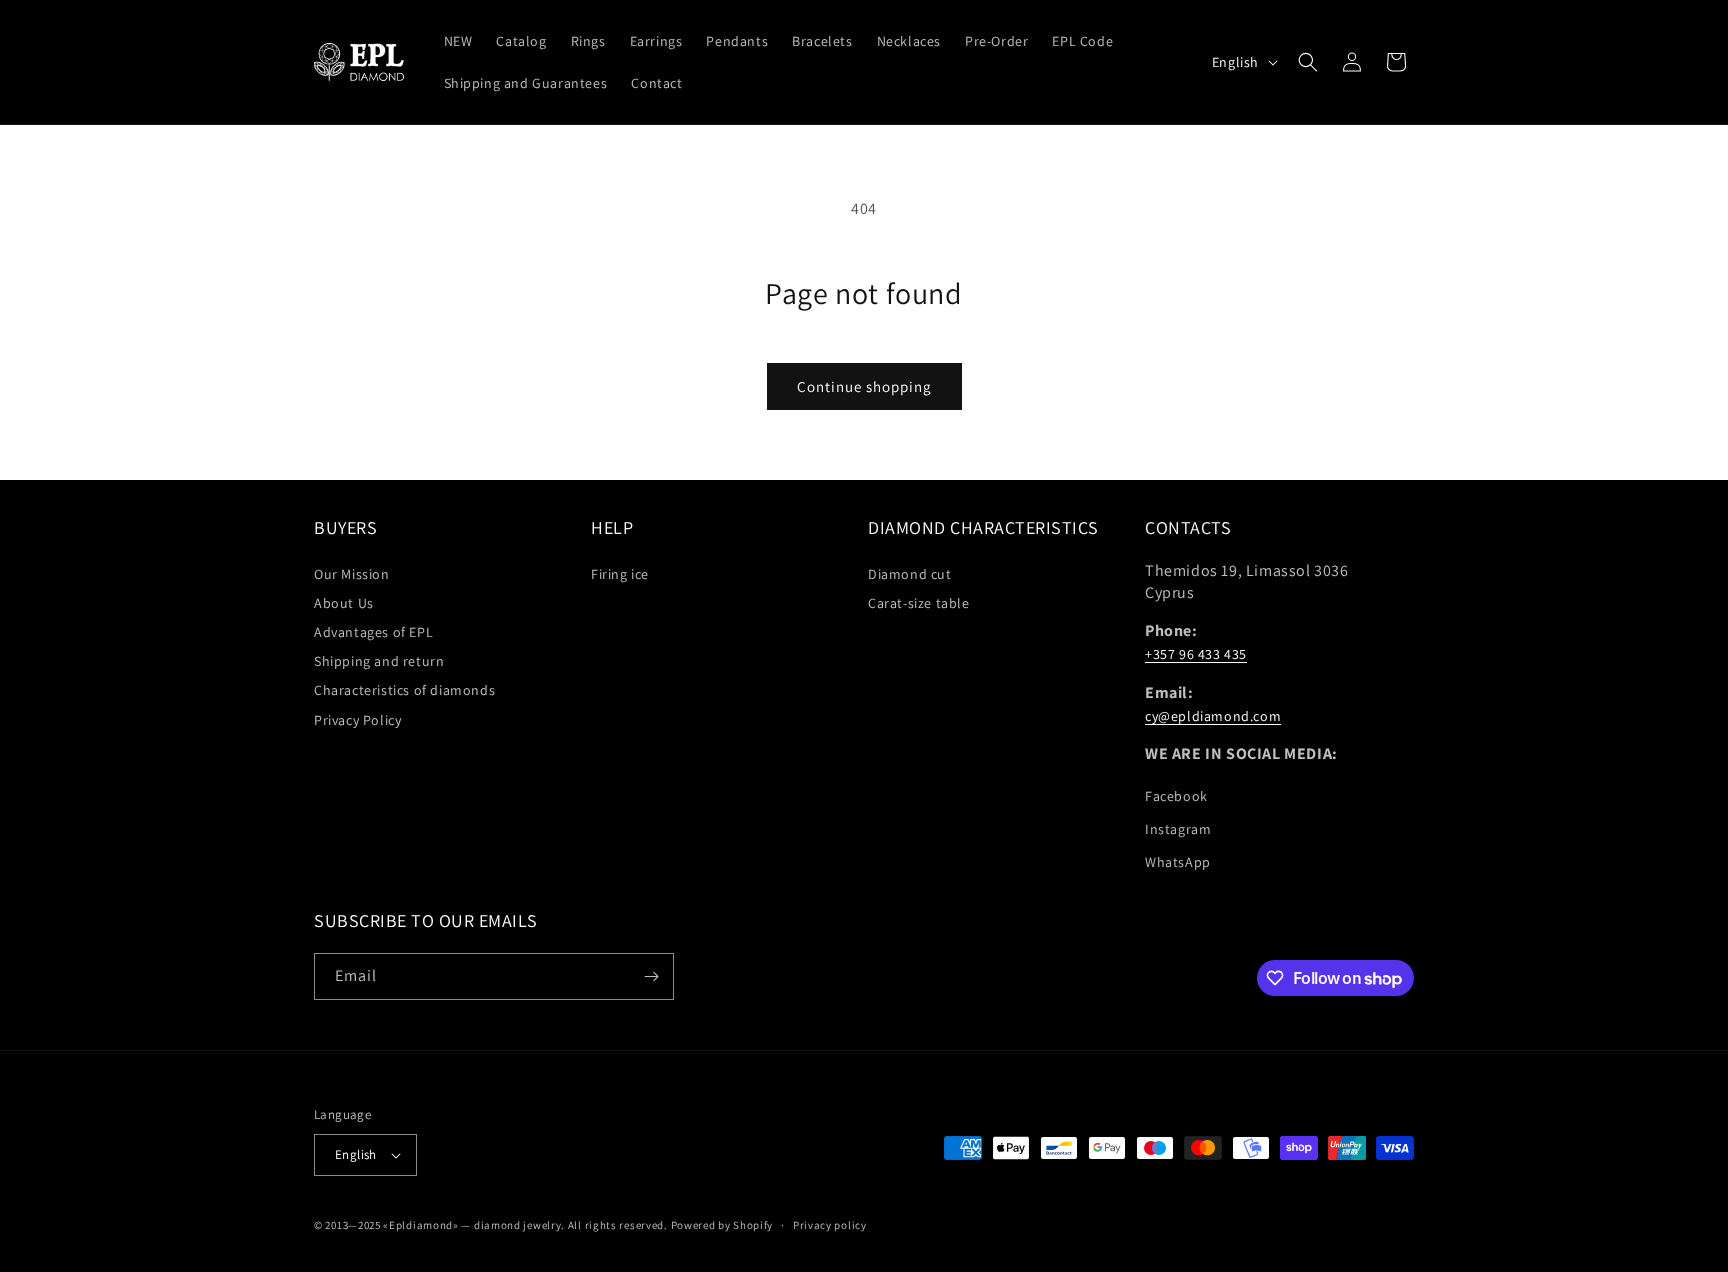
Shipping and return (379, 661)
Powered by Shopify (722, 1225)
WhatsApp (1178, 862)
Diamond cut (910, 574)
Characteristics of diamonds (404, 690)
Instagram (1178, 829)
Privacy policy (830, 1225)
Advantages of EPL (373, 632)
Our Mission (352, 574)
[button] (1308, 62)
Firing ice (620, 574)
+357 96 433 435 (1196, 654)
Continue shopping (864, 386)
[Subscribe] (651, 976)
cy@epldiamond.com (1213, 716)
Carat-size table (919, 603)
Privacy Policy (357, 720)
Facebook (1176, 796)
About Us (344, 603)
